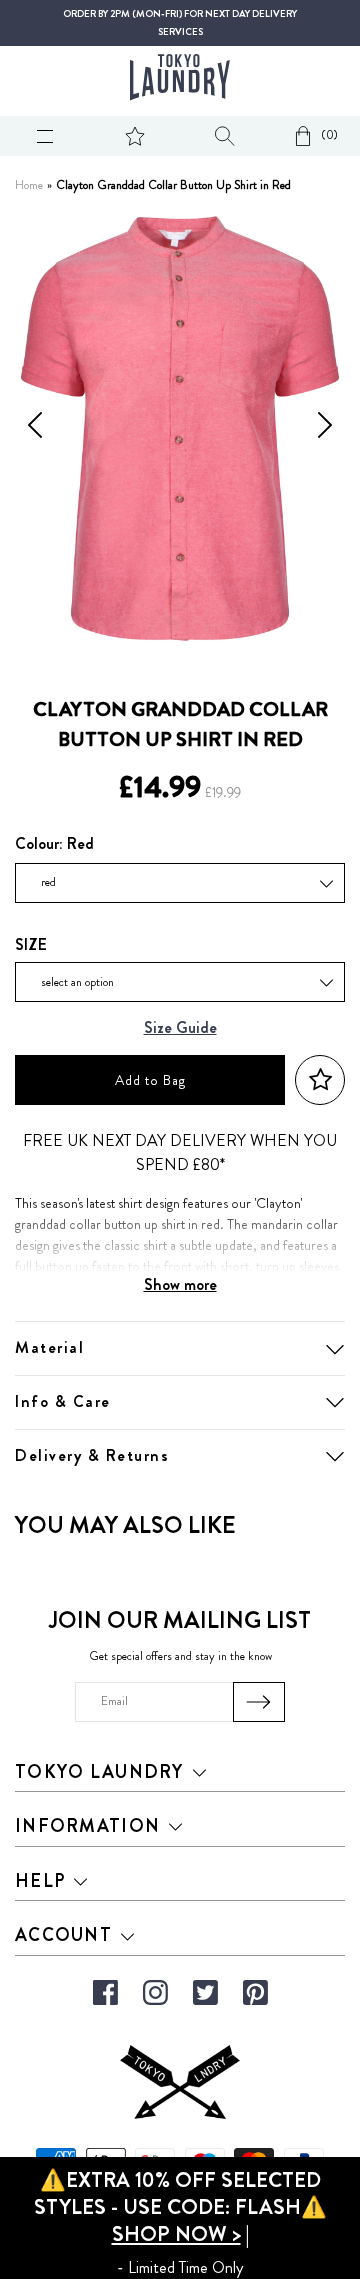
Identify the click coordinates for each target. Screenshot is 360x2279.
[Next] (325, 429)
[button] (320, 1080)
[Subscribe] (259, 1702)
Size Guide (180, 1028)
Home (29, 185)
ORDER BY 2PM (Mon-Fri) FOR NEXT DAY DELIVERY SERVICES (180, 23)
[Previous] (35, 429)
